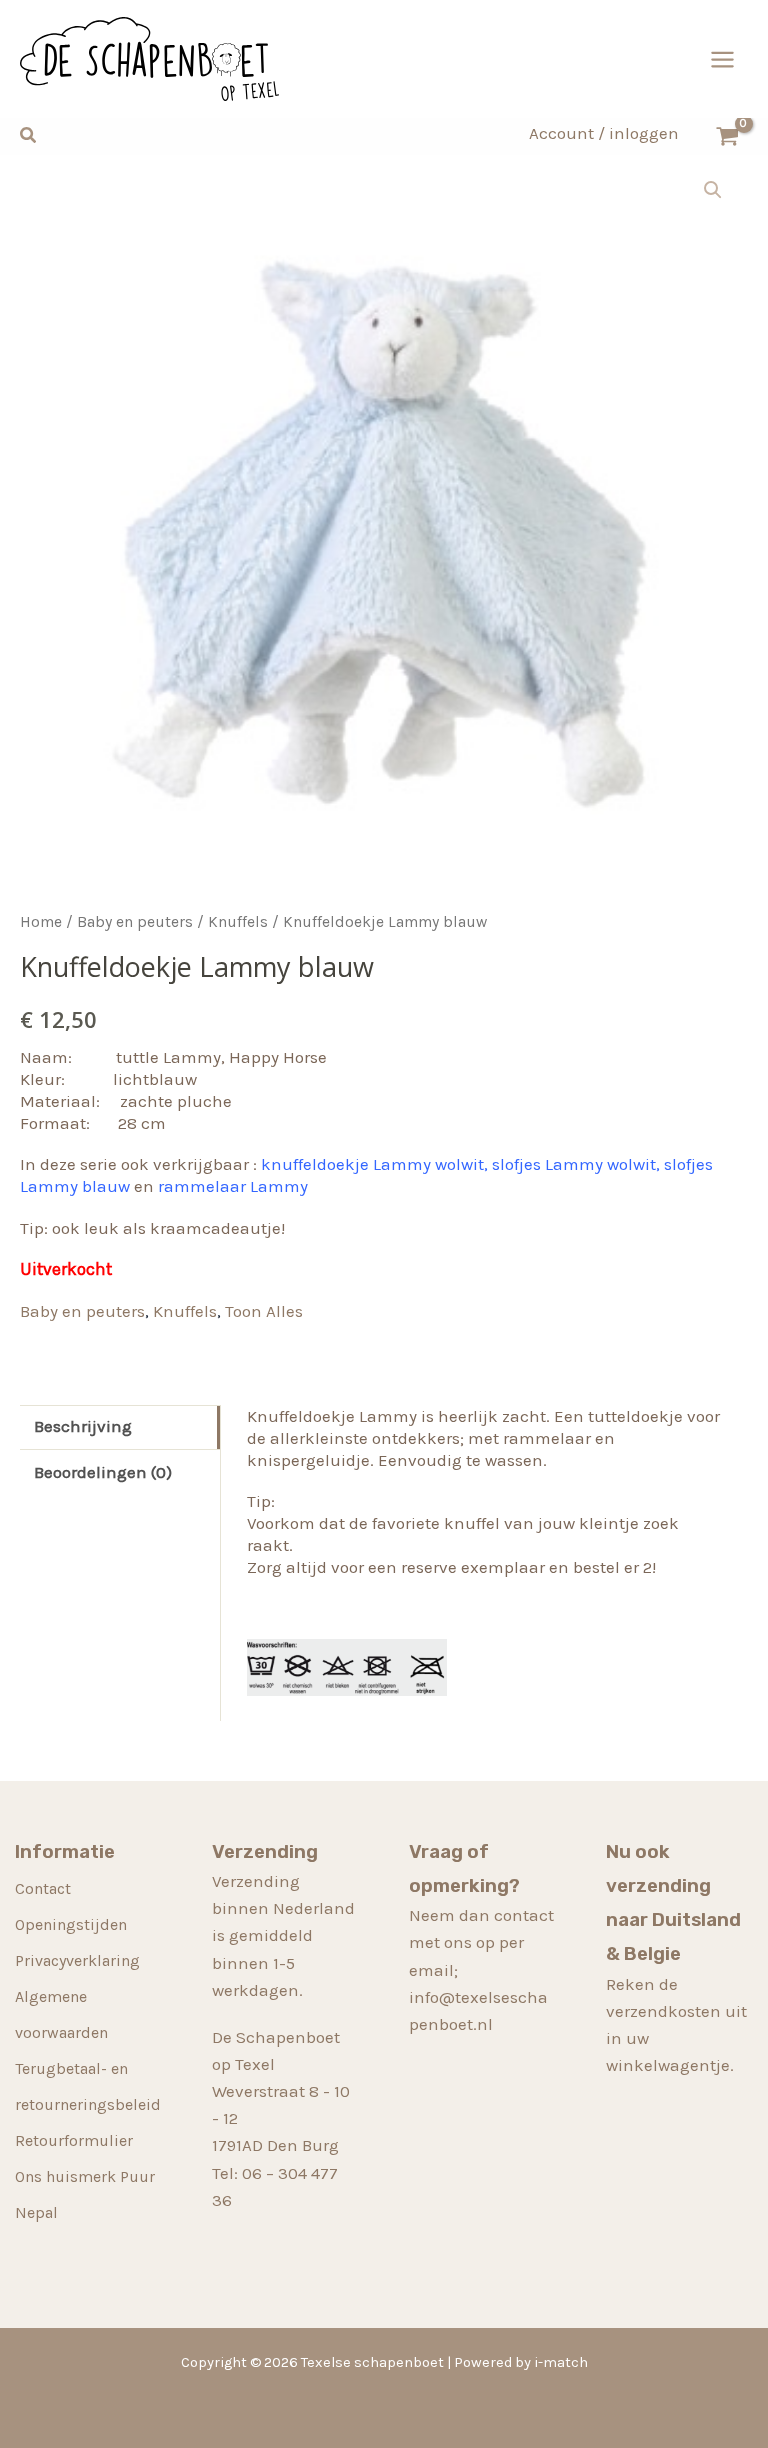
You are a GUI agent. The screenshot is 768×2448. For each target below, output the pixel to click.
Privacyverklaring (77, 1960)
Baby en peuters (135, 922)
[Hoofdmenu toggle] (722, 59)
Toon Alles (264, 1311)
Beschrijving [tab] (83, 1426)
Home (41, 922)
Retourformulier (74, 2140)
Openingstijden (71, 1924)
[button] (29, 136)
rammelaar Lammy (233, 1186)
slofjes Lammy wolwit (574, 1164)
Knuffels (238, 922)
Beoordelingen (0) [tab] (103, 1472)
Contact (43, 1888)
